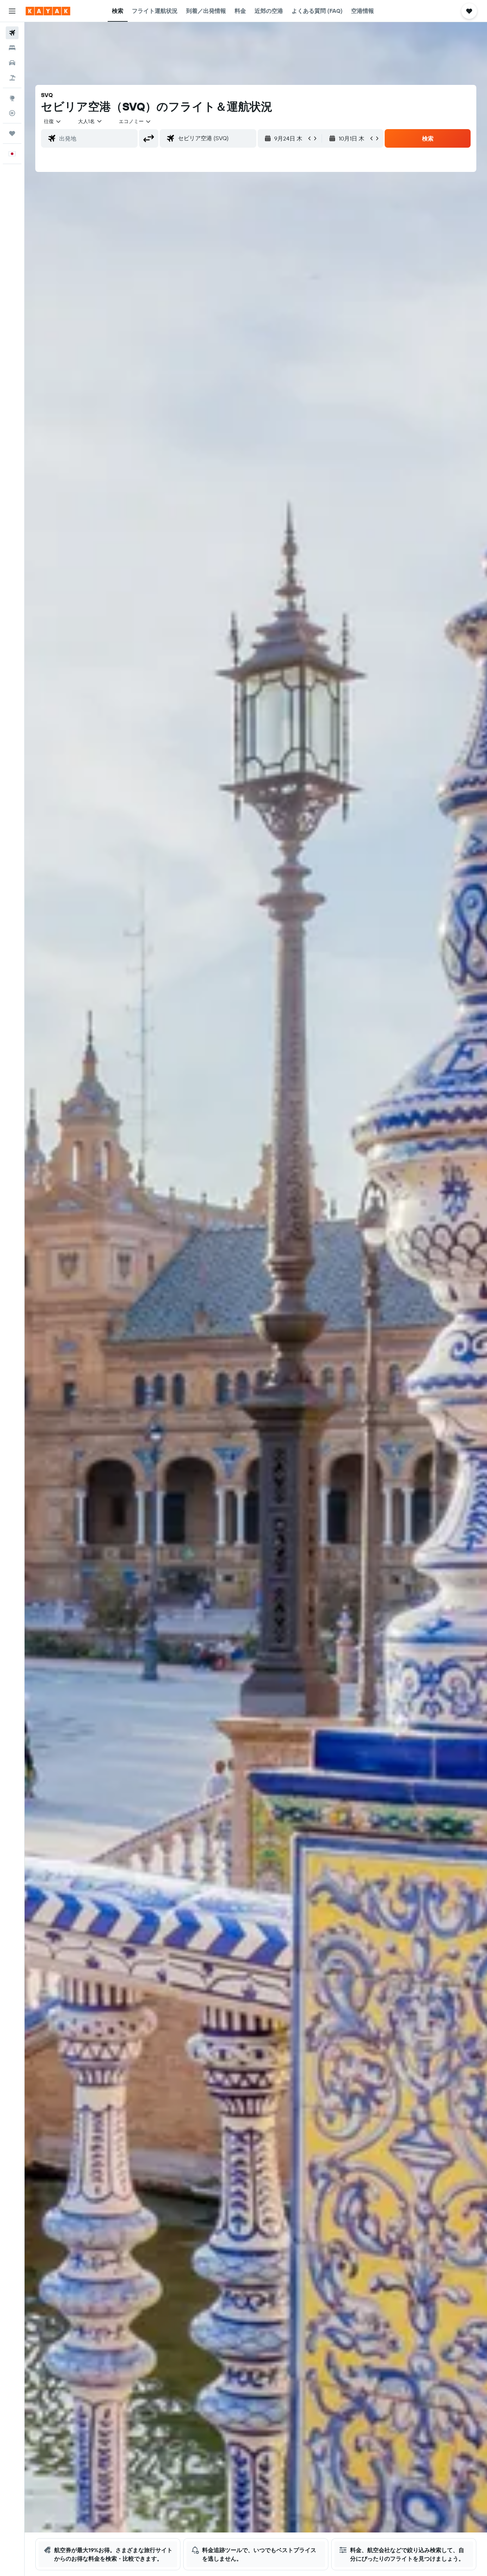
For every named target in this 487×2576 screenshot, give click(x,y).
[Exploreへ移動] (12, 98)
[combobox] (53, 121)
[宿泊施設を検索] (12, 48)
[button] (12, 11)
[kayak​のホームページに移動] (48, 11)
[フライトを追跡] (12, 113)
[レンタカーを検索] (12, 63)
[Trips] (12, 133)
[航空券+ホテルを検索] (12, 78)
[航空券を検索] (12, 33)
